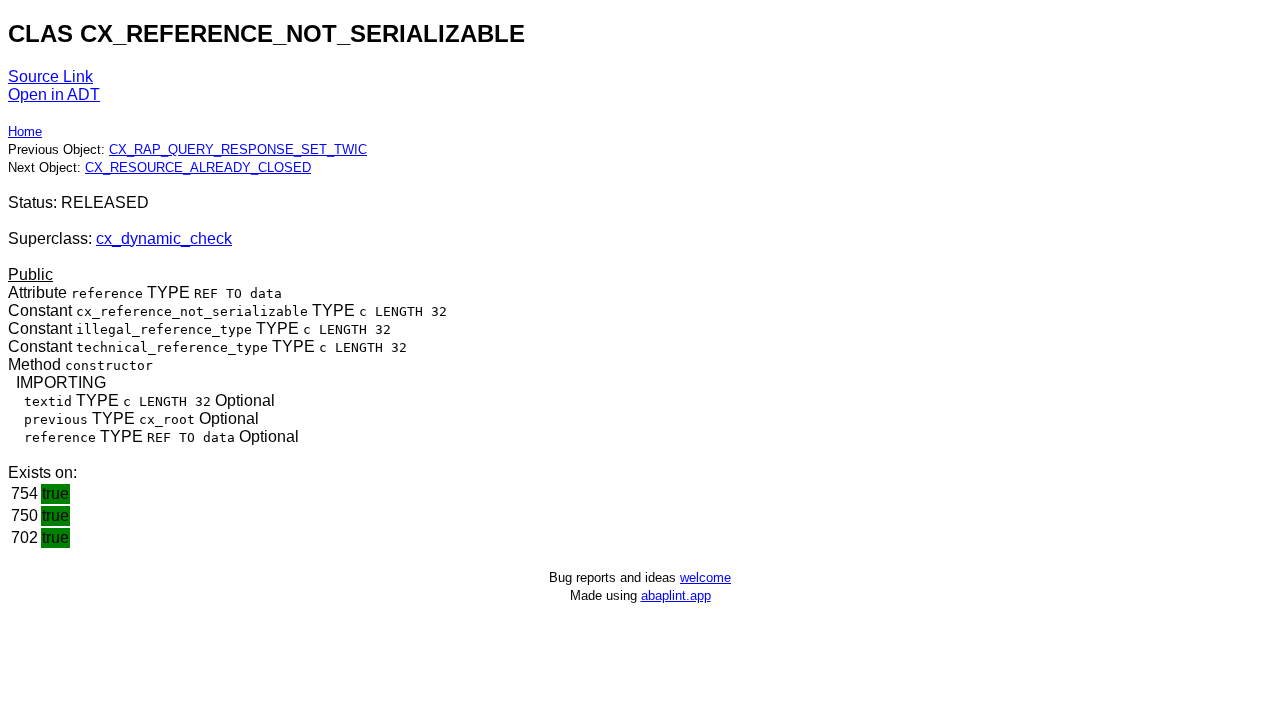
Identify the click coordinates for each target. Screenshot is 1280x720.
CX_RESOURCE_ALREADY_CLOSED (198, 167)
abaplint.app (676, 595)
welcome (705, 577)
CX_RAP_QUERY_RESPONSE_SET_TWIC (238, 149)
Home (25, 131)
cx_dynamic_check (164, 238)
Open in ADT (54, 94)
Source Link (50, 76)
